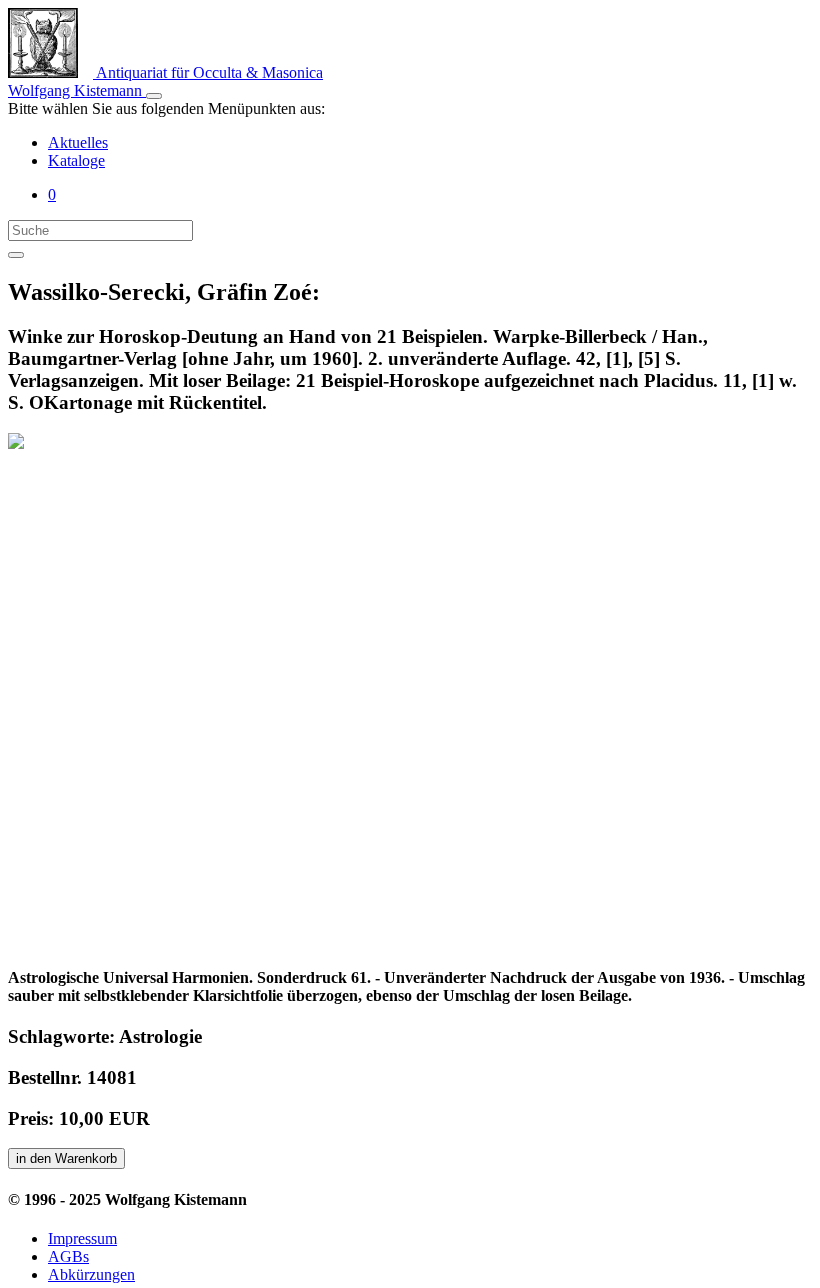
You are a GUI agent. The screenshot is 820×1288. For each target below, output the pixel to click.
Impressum (82, 1238)
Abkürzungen (91, 1274)
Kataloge (76, 160)
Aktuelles (78, 142)
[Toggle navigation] (154, 96)
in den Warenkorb (66, 1158)
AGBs (68, 1256)
